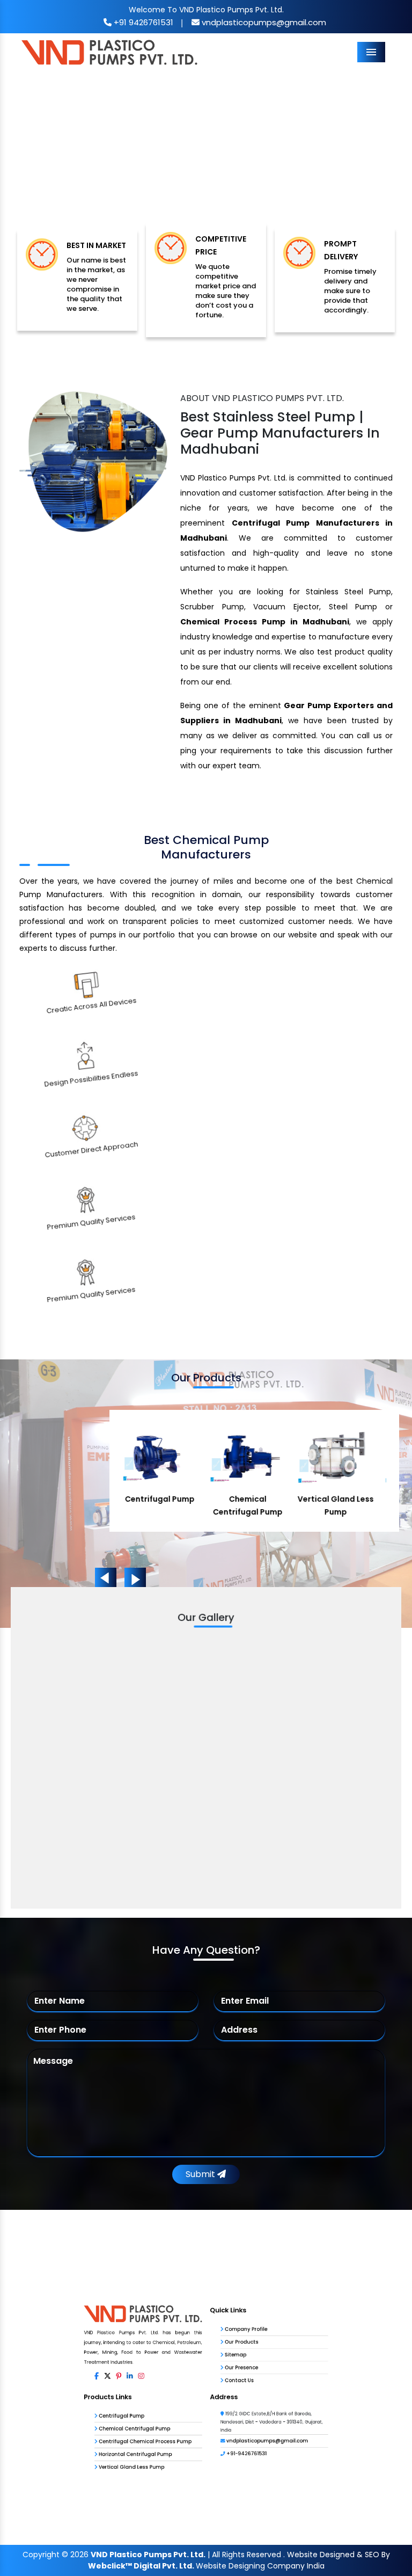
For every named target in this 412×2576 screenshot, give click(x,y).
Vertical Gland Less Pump (83, 2500)
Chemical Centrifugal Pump (88, 2437)
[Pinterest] (63, 2352)
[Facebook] (27, 2352)
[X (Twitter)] (45, 2352)
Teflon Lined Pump (350, 1499)
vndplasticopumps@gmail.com (263, 22)
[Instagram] (100, 2352)
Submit (201, 2174)
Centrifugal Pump (67, 2416)
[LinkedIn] (81, 2352)
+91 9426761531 (142, 22)
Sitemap (253, 2316)
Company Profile (270, 2275)
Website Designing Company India (260, 2566)
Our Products (263, 2295)
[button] (31, 157)
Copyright (41, 2555)
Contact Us (259, 2358)
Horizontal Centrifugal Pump (89, 2479)
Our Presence (263, 2337)
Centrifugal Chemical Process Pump (105, 2458)
